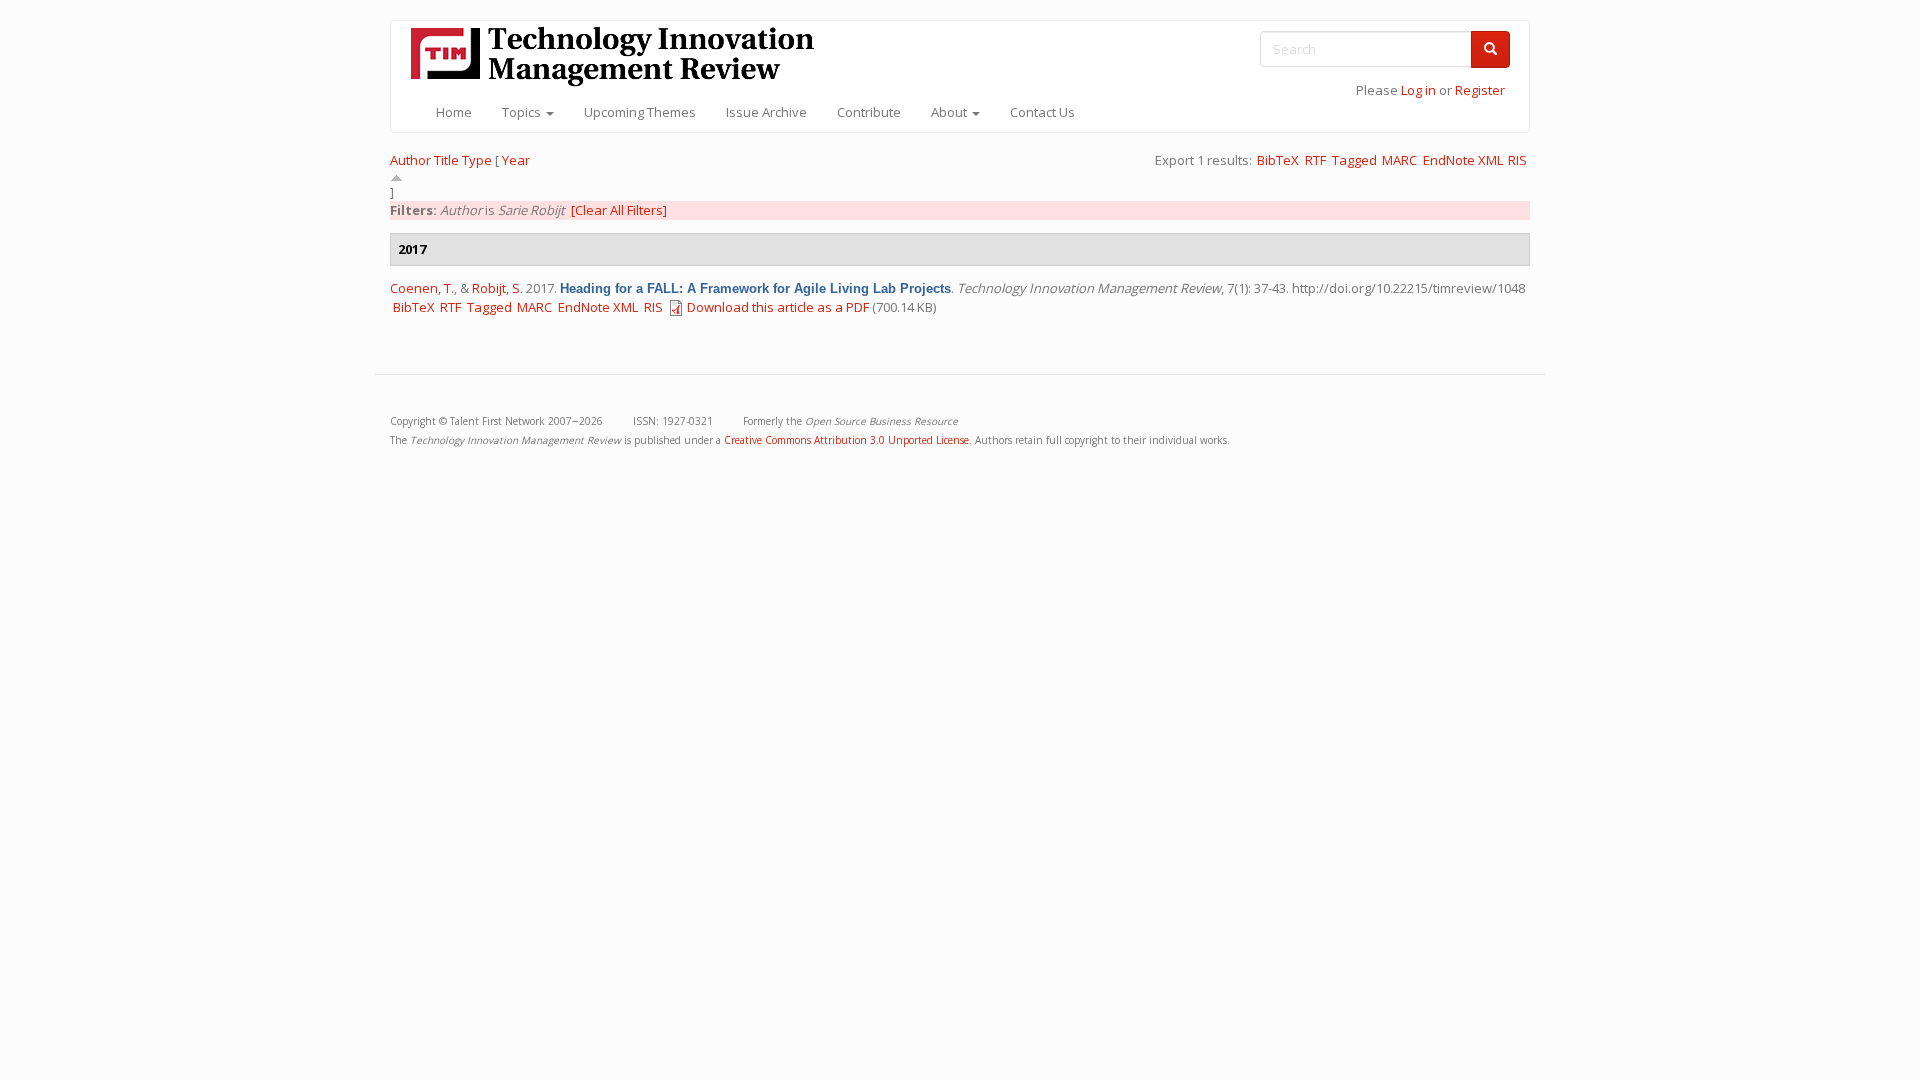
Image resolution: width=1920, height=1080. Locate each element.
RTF (1315, 160)
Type (477, 160)
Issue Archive (766, 112)
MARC (1399, 160)
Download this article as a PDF (778, 307)
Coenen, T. (422, 288)
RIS (1517, 160)
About (950, 112)
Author (410, 160)
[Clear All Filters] (619, 210)
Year (516, 160)
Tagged (1354, 160)
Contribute (869, 112)
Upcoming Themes (640, 112)
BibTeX (1278, 160)
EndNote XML (1463, 160)
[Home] (620, 56)
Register (1480, 90)
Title (446, 160)
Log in (1418, 90)
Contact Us (1042, 112)
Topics (523, 112)
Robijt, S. (497, 288)
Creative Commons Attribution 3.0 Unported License (846, 440)
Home (454, 112)
